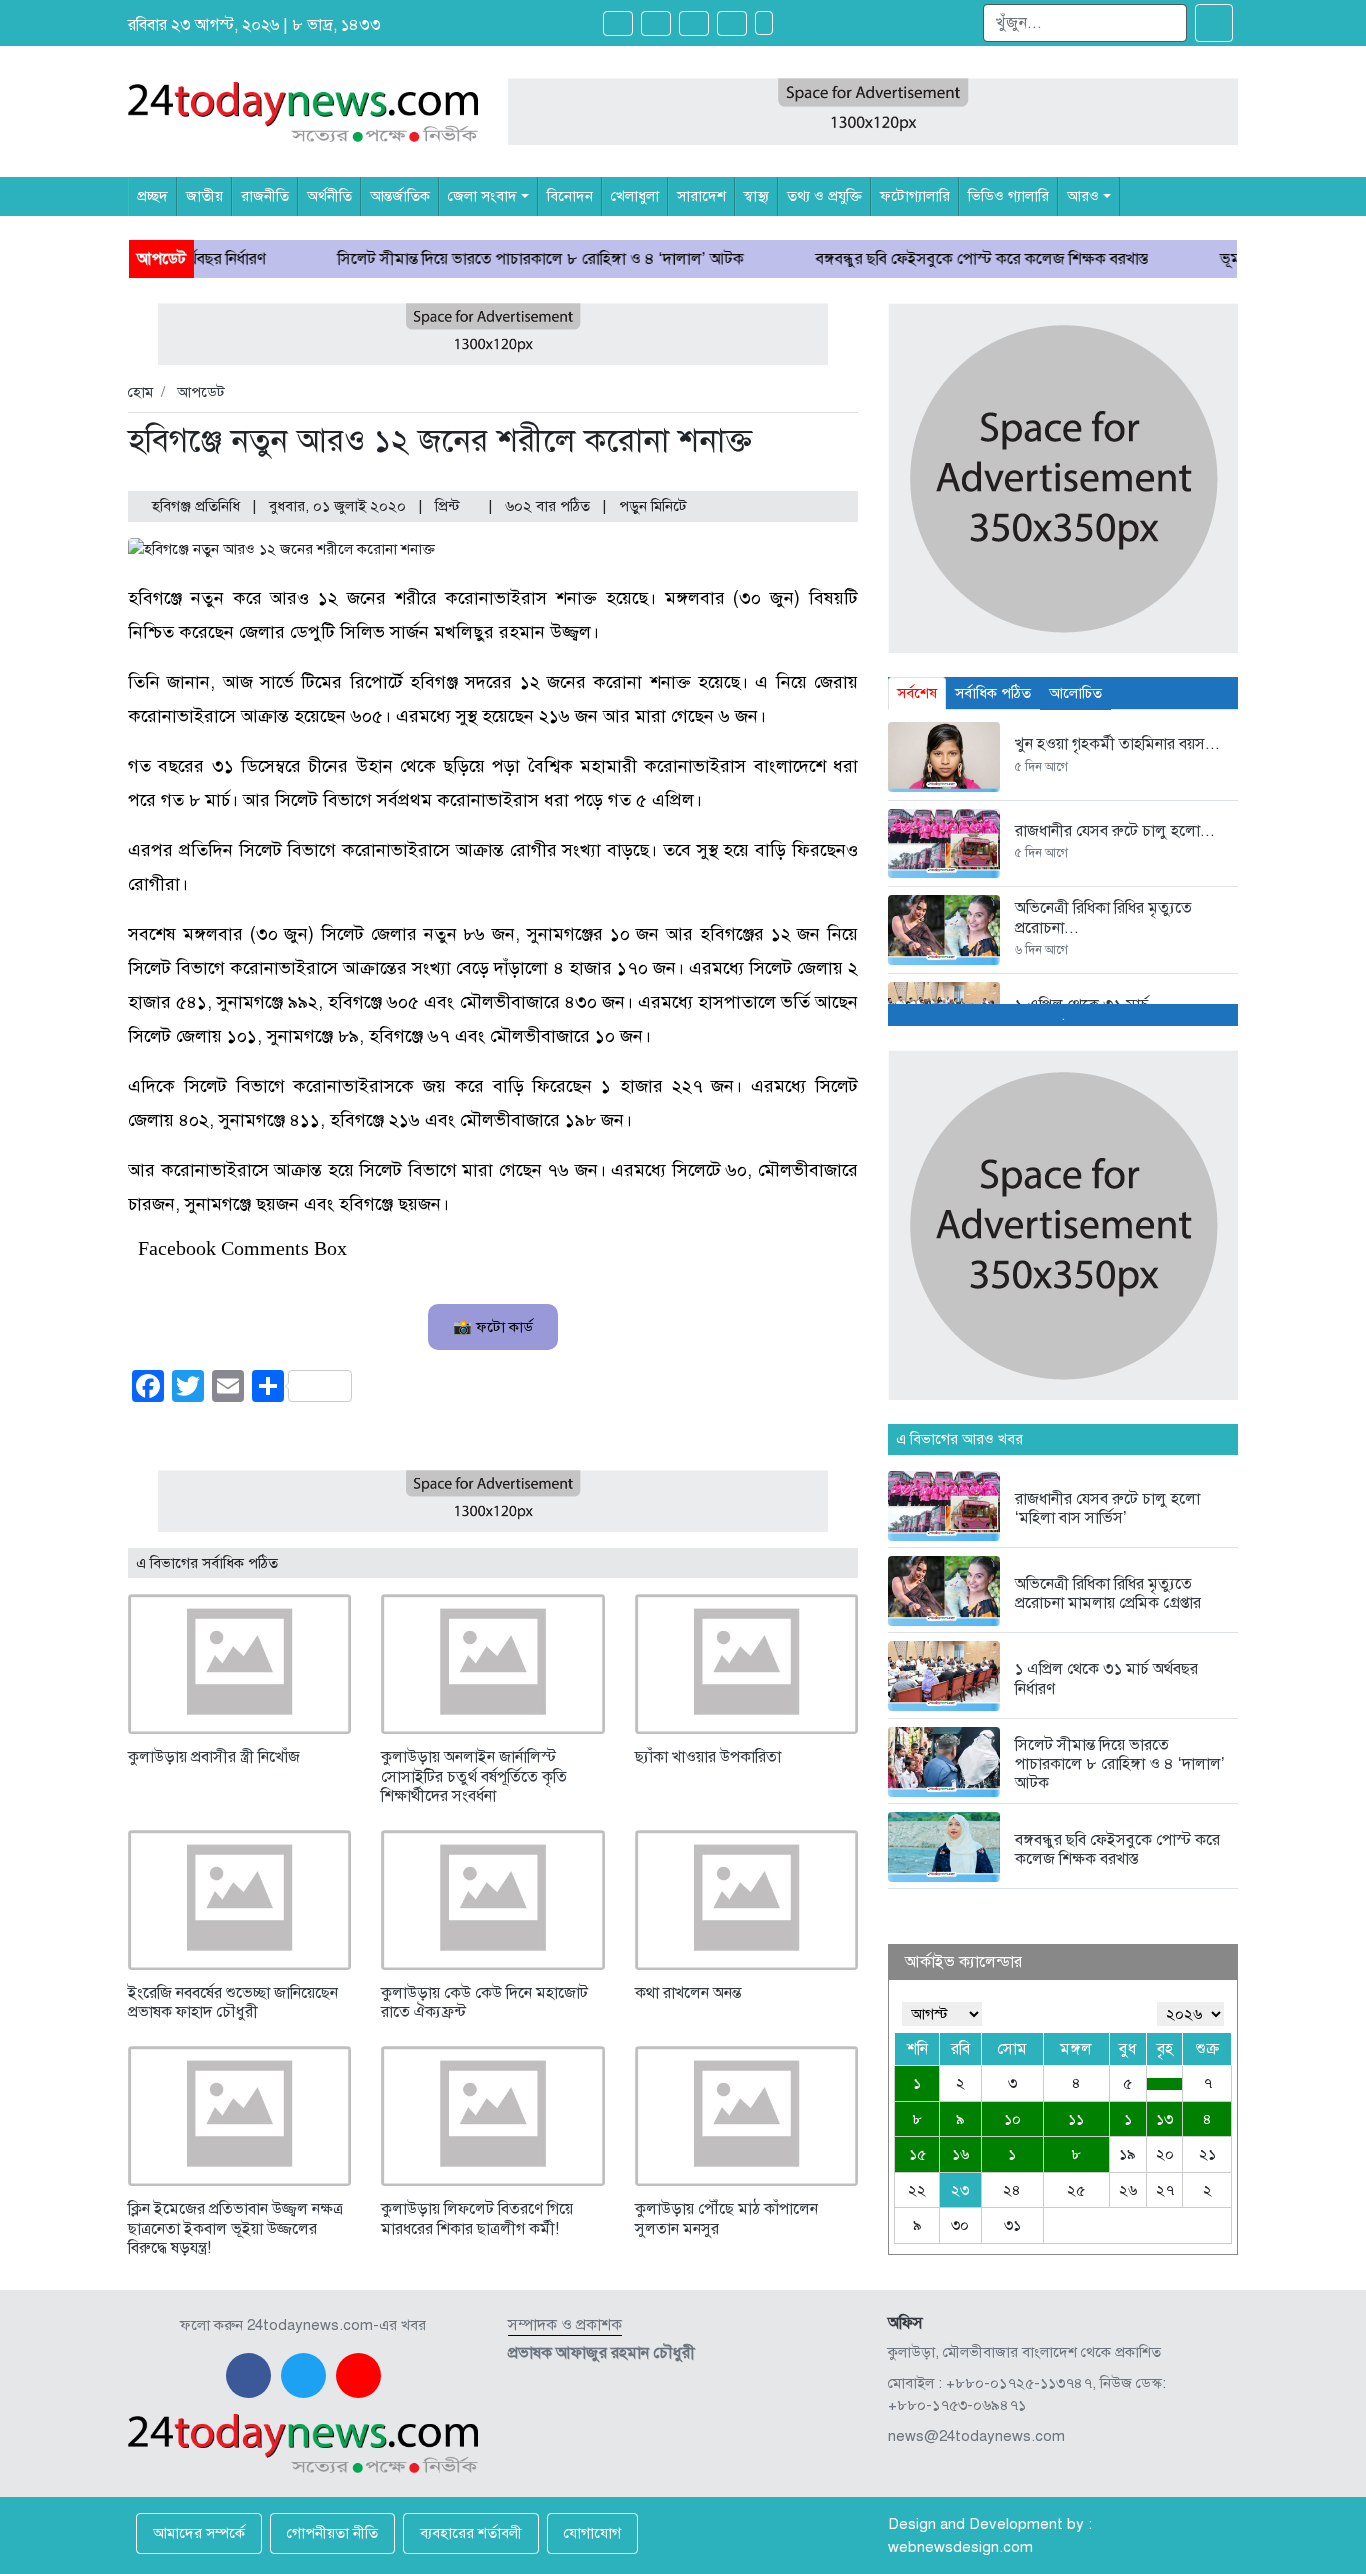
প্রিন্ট (449, 506)
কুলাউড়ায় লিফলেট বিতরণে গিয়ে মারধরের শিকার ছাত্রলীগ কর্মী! (477, 2218)
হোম (140, 392)
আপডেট (201, 392)
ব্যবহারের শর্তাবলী (471, 2533)
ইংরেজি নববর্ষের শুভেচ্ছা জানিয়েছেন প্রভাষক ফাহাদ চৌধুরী (233, 2002)
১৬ (960, 2154)
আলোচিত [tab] (1075, 693)
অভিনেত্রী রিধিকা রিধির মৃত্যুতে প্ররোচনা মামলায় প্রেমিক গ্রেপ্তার (1108, 1593)
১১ (1076, 2119)
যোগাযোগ (592, 2533)
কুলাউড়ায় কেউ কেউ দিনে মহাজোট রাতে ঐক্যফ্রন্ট (484, 2002)
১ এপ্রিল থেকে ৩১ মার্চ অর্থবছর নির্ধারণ (1106, 1678)
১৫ (917, 2154)
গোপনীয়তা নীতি (332, 2533)
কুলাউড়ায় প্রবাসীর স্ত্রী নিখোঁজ (214, 1757)
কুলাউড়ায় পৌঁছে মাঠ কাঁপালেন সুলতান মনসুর (726, 2218)
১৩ (1164, 2119)
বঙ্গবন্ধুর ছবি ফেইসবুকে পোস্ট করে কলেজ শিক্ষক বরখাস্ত (902, 259)
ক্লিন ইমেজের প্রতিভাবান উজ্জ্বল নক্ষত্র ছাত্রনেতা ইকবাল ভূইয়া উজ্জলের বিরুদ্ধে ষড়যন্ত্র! (235, 2228)
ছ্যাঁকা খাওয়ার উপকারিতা (708, 1757)
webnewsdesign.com (960, 2547)
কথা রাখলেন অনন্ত (688, 1993)
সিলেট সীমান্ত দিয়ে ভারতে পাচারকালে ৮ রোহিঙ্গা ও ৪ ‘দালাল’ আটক (461, 259)
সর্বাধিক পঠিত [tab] (993, 693)
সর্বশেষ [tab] (917, 693)
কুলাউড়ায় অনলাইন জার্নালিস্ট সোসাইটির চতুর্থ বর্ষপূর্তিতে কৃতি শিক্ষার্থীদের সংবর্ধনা (474, 1776)
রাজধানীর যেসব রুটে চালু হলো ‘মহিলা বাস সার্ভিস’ (1107, 1508)
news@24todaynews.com (976, 2436)
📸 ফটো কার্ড (493, 1327)
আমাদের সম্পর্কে (199, 2533)
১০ (1012, 2119)
